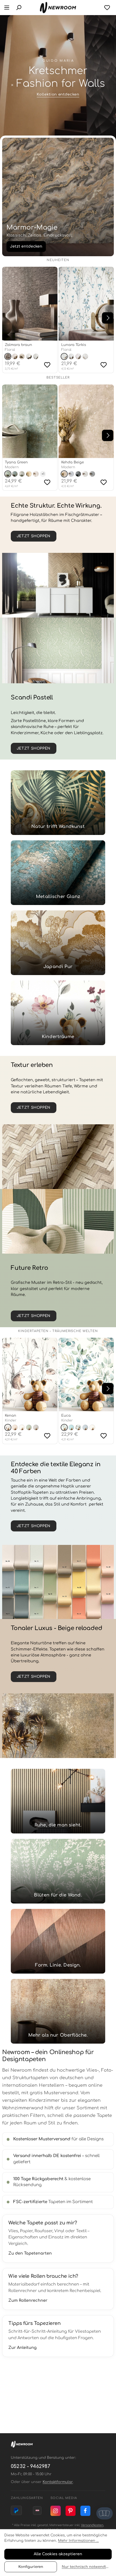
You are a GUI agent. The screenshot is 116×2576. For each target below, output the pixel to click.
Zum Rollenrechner (28, 2300)
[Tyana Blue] (15, 474)
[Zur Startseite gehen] (58, 8)
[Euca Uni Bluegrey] (85, 1427)
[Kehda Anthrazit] (78, 474)
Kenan (11, 1416)
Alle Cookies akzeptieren (58, 2554)
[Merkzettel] (107, 8)
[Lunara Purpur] (78, 356)
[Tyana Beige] (29, 474)
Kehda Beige (73, 462)
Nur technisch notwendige (86, 2567)
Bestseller (58, 378)
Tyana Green (16, 462)
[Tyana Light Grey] (36, 474)
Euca (66, 1416)
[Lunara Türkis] (86, 304)
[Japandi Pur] (58, 943)
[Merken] (47, 365)
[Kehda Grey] (71, 474)
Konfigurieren (31, 2567)
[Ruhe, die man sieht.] (58, 1801)
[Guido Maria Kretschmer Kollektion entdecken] (58, 78)
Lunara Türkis (74, 345)
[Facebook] (86, 2511)
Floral (10, 350)
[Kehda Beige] (86, 421)
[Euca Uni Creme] (92, 1427)
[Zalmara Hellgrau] (29, 356)
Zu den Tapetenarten (30, 2253)
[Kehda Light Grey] (85, 474)
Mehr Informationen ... (78, 2541)
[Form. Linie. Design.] (58, 1941)
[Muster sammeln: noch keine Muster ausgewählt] (105, 2513)
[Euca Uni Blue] (71, 1427)
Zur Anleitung (23, 2348)
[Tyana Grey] (22, 474)
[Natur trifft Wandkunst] (58, 803)
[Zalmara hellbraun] (22, 356)
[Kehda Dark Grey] (92, 474)
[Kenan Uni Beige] (15, 1427)
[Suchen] (19, 8)
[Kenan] (30, 1374)
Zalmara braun (18, 345)
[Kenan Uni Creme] (22, 1427)
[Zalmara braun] (30, 304)
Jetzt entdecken (26, 246)
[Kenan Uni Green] (29, 1427)
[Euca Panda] (78, 1427)
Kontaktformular (58, 2482)
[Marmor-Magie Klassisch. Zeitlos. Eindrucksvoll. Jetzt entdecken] (58, 197)
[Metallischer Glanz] (58, 873)
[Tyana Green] (30, 421)
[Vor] (108, 318)
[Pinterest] (71, 2511)
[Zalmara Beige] (15, 356)
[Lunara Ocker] (71, 356)
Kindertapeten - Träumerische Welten (58, 1331)
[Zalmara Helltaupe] (36, 356)
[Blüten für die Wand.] (58, 1871)
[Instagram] (56, 2511)
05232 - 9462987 (30, 2466)
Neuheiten (58, 260)
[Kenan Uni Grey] (36, 1427)
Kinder (11, 1420)
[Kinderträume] (58, 1013)
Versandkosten (92, 2525)
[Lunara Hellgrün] (85, 356)
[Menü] (7, 8)
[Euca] (86, 1374)
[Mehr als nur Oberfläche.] (58, 2011)
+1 (43, 474)
